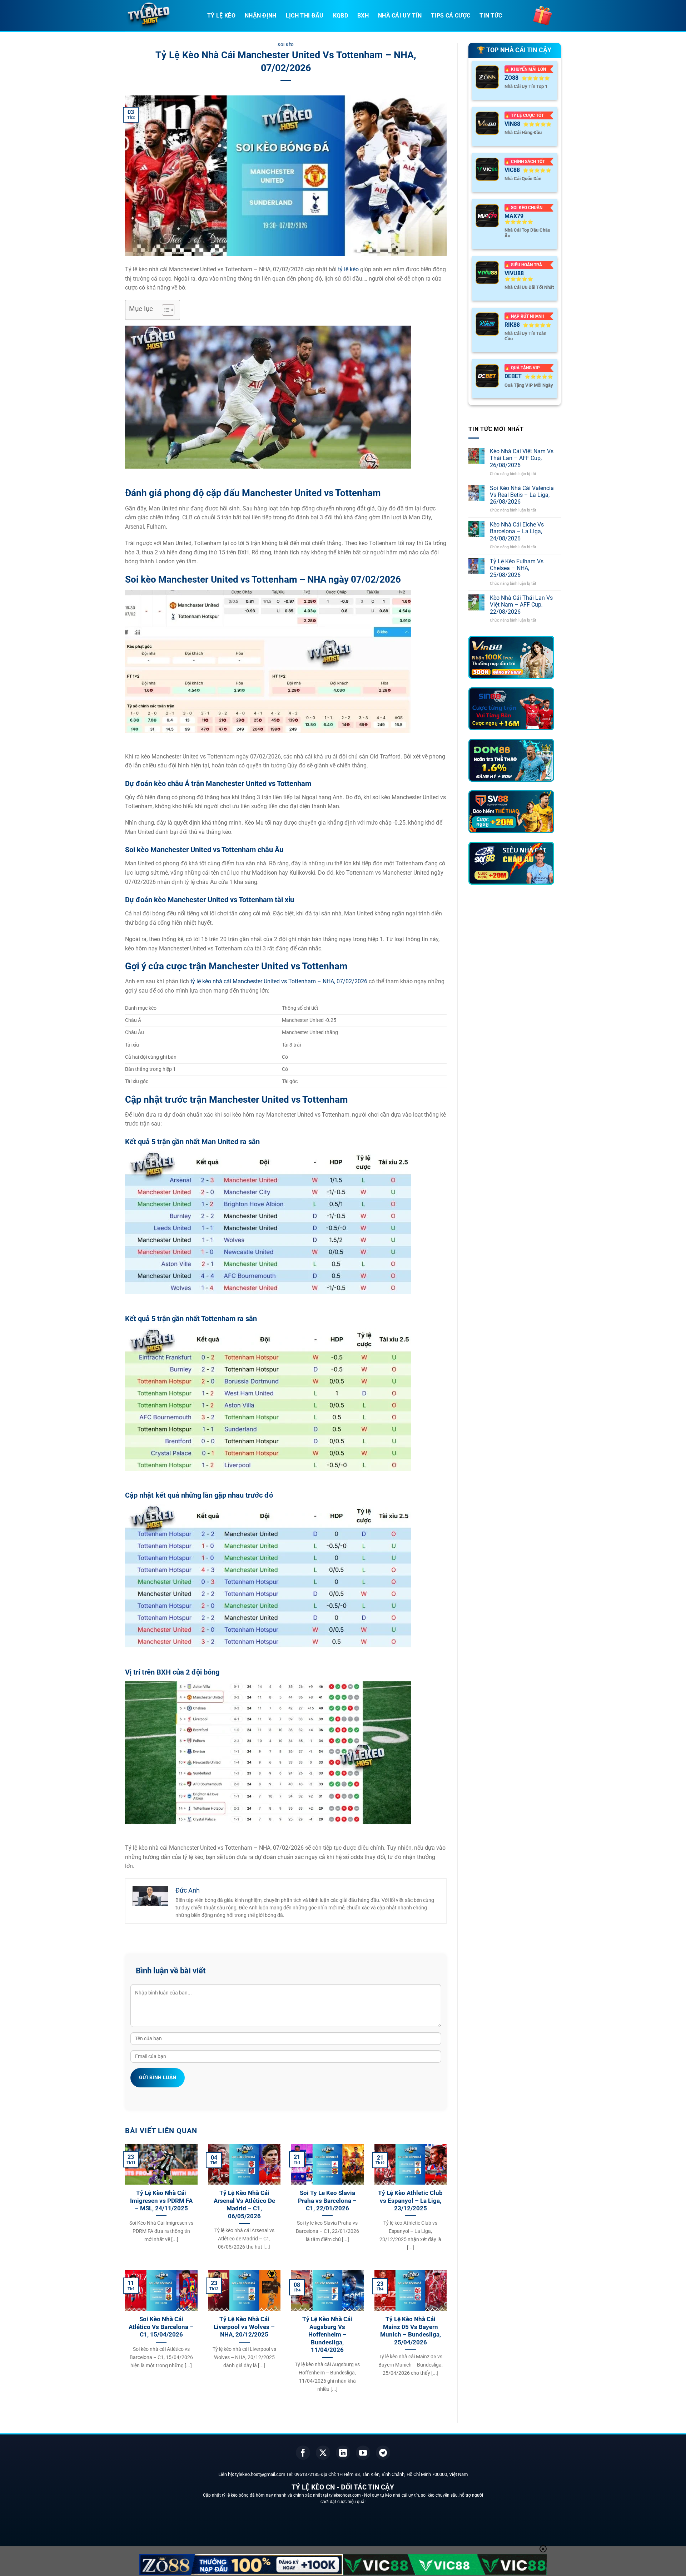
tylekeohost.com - (347, 2495)
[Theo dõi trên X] (323, 2453)
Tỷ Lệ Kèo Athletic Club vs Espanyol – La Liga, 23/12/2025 (410, 2201)
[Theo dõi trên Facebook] (303, 2453)
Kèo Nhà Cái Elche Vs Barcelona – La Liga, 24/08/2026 (517, 531)
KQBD (340, 16)
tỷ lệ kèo (348, 269)
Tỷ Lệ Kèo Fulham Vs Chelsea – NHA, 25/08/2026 (517, 568)
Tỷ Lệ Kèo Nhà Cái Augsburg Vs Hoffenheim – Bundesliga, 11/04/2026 (327, 2335)
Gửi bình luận (158, 2077)
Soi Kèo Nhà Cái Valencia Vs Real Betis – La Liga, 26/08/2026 (522, 495)
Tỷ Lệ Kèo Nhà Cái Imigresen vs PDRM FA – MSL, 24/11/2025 (161, 2201)
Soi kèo (286, 45)
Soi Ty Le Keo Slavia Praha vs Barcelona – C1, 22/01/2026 (327, 2201)
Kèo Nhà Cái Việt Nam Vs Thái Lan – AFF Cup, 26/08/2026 (522, 458)
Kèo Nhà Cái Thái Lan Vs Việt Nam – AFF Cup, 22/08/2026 (521, 605)
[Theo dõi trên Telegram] (383, 2453)
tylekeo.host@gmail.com (260, 2474)
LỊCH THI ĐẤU (305, 16)
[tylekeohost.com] (161, 16)
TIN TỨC (491, 16)
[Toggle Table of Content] (165, 310)
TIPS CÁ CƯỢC (451, 16)
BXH (363, 16)
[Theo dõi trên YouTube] (363, 2453)
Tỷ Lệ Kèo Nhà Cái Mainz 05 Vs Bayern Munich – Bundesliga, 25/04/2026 (411, 2331)
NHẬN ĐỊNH (261, 16)
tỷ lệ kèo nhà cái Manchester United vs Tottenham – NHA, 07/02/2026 (279, 981)
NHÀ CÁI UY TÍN (400, 16)
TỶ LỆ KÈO (221, 16)
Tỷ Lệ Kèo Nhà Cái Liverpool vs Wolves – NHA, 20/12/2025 (244, 2327)
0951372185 (307, 2474)
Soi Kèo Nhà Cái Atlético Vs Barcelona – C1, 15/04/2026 (161, 2327)
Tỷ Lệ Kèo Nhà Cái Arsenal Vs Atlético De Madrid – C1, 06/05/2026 (244, 2205)
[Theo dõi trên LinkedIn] (343, 2453)
